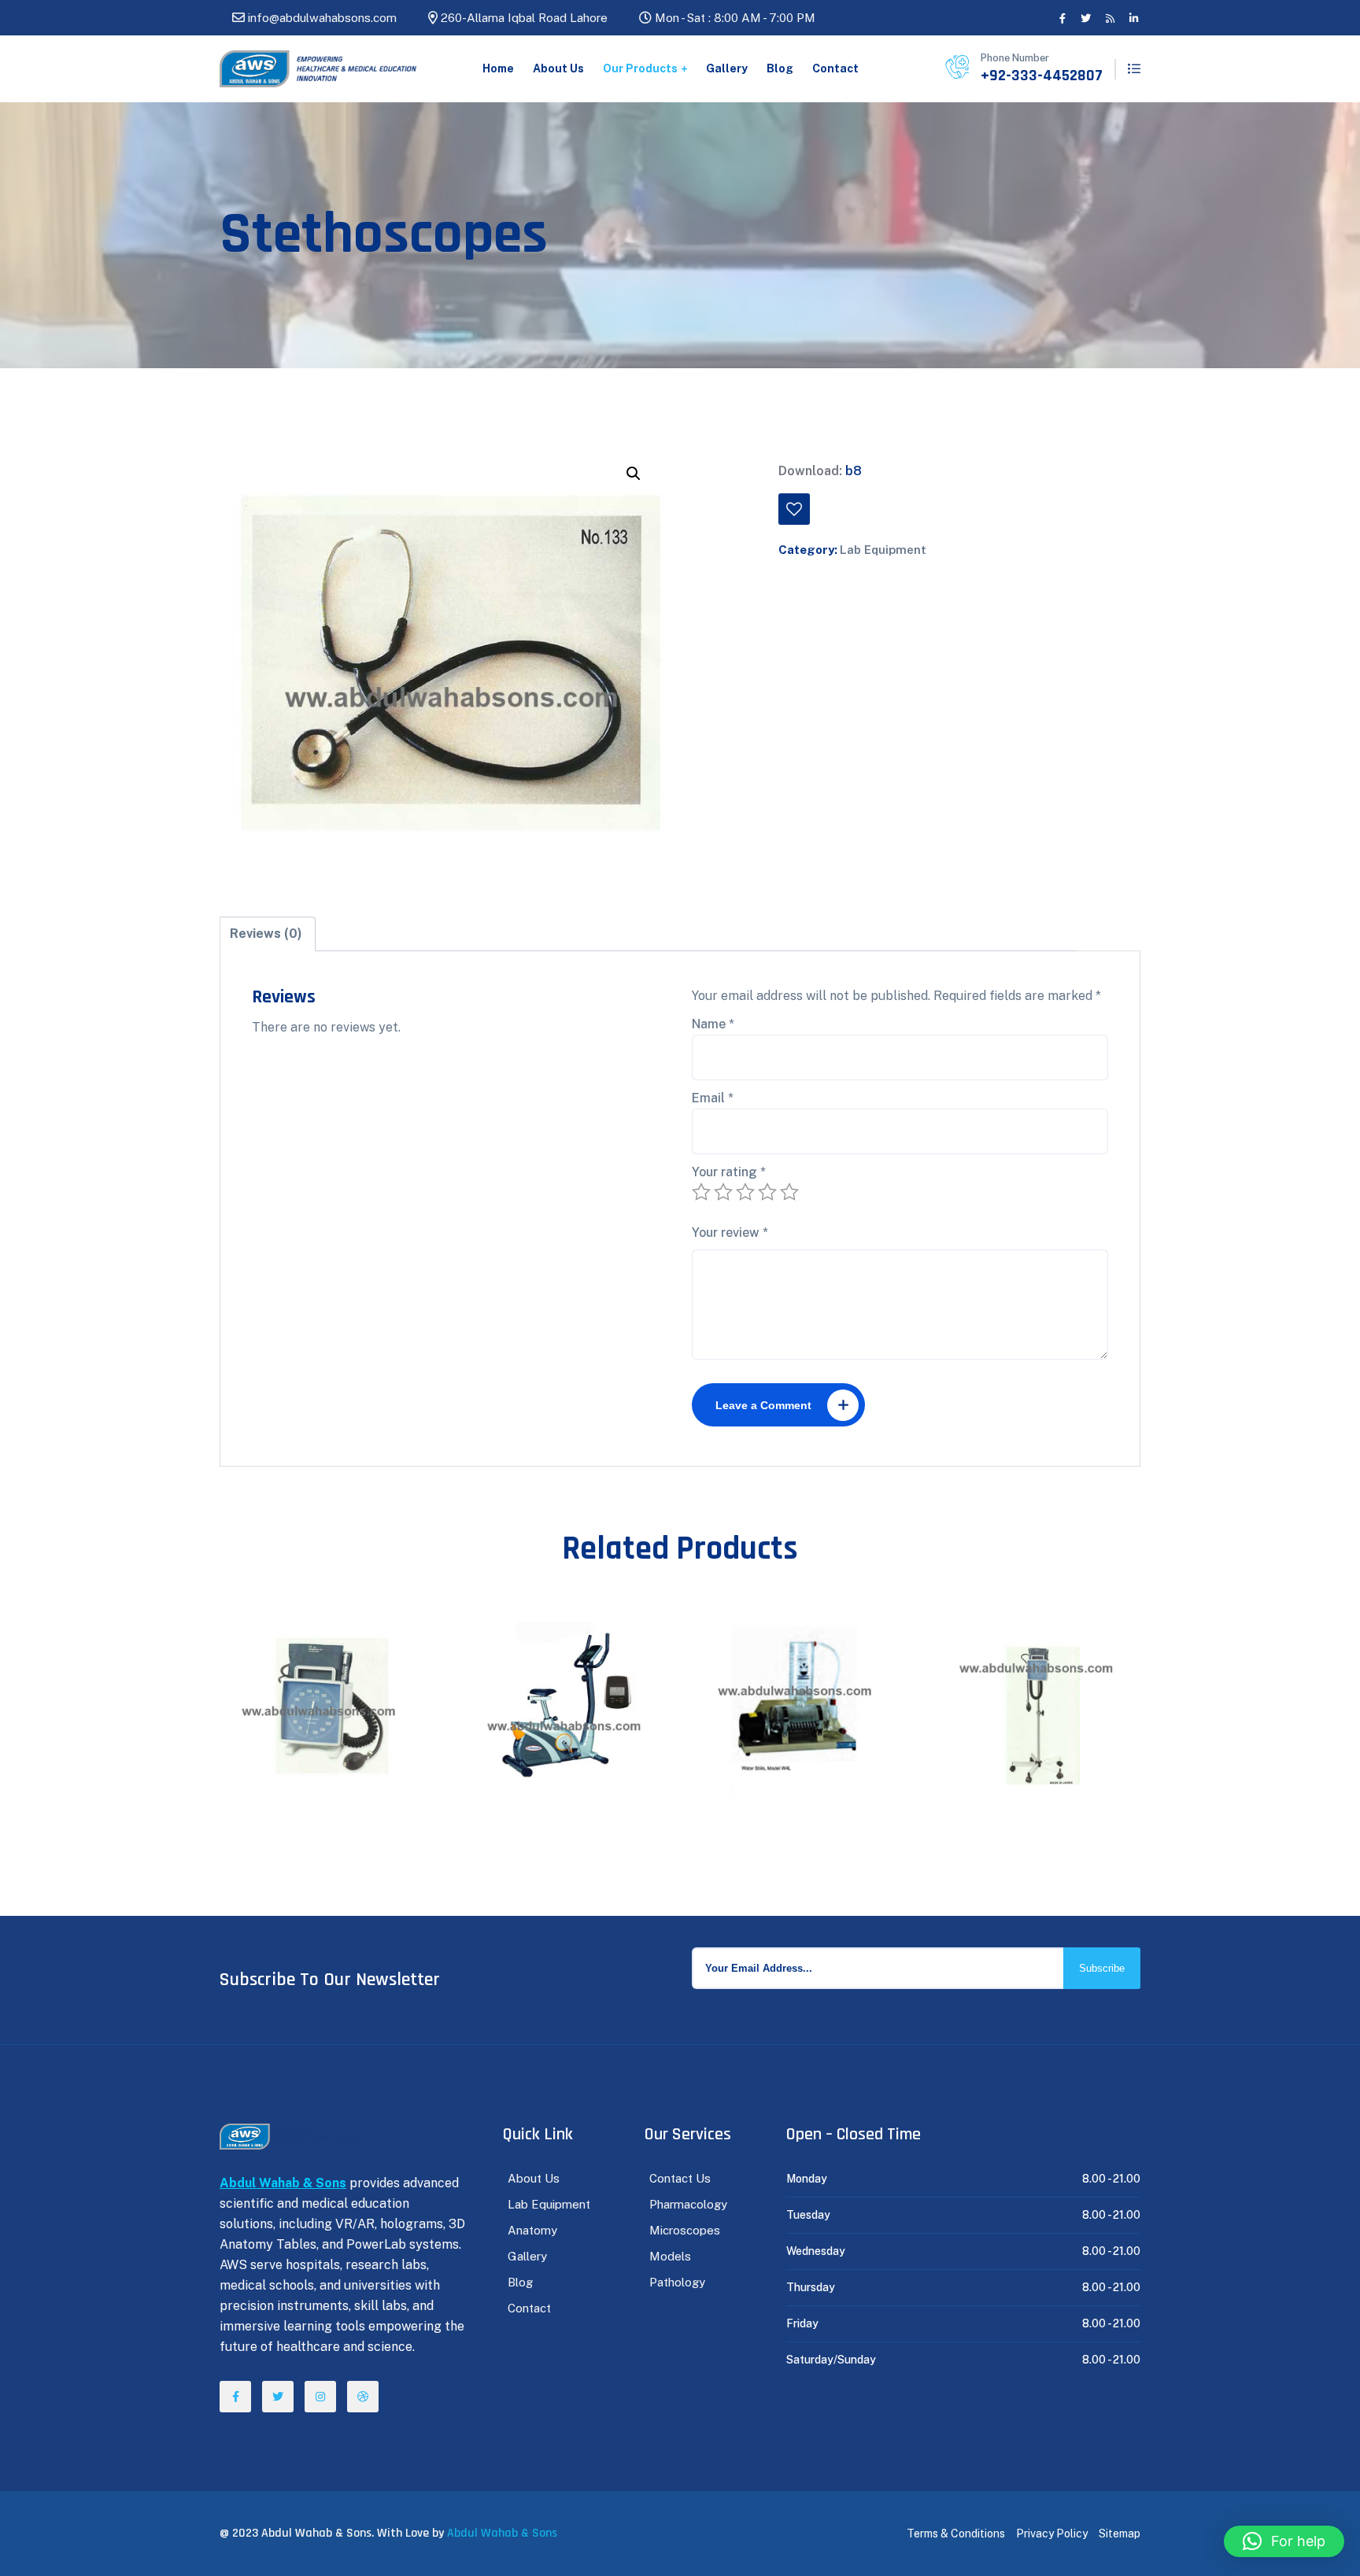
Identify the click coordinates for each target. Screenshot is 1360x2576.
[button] (634, 474)
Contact (835, 68)
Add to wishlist (794, 509)
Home (498, 68)
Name (713, 1024)
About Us (558, 68)
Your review (730, 1233)
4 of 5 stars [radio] (767, 1192)
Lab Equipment (883, 550)
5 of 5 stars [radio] (789, 1192)
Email (713, 1098)
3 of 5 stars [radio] (745, 1192)
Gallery (727, 68)
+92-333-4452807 (1042, 76)
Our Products (640, 68)
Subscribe (1102, 1968)
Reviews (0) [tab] (266, 934)
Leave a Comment (763, 1405)
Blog (780, 68)
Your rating (729, 1172)
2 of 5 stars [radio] (723, 1192)
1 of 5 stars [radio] (701, 1192)
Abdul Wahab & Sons (502, 2533)
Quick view (292, 1658)
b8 (854, 471)
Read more (330, 1658)
